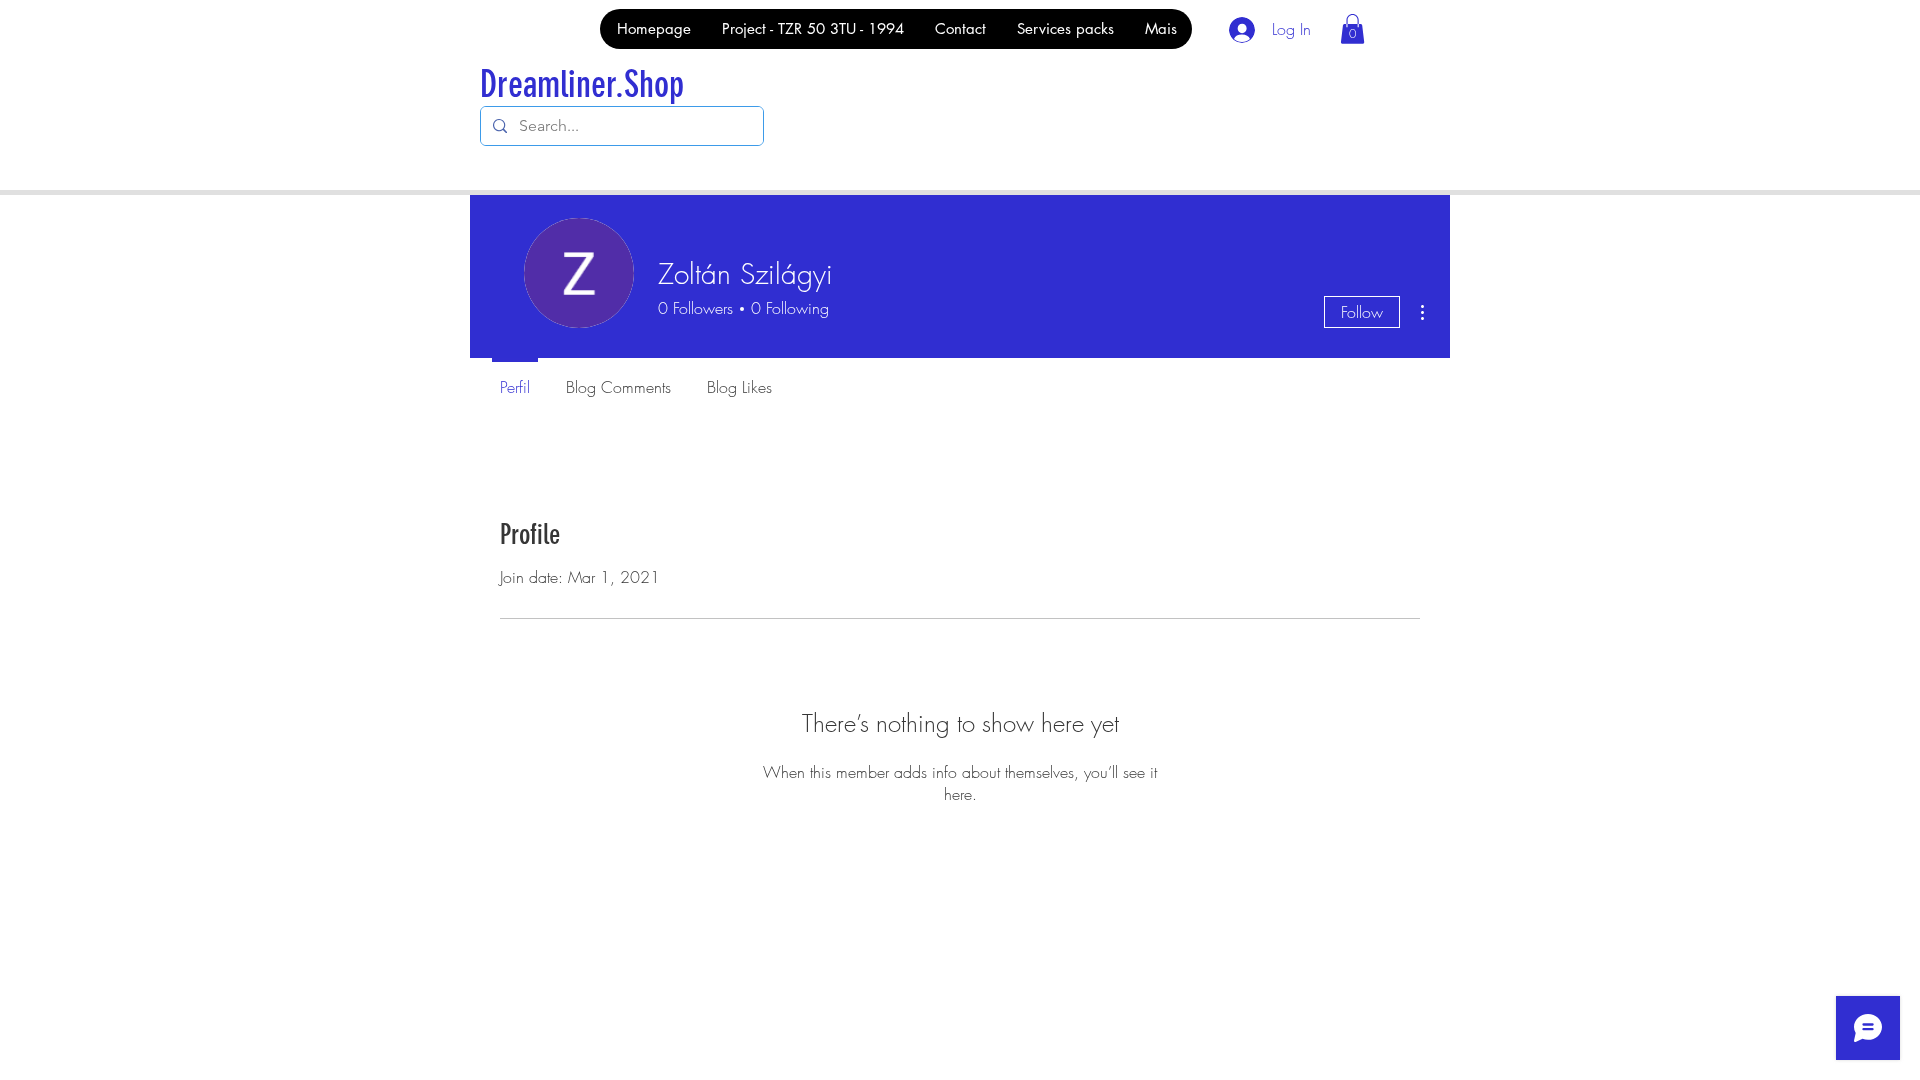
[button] (1352, 29)
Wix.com (769, 971)
